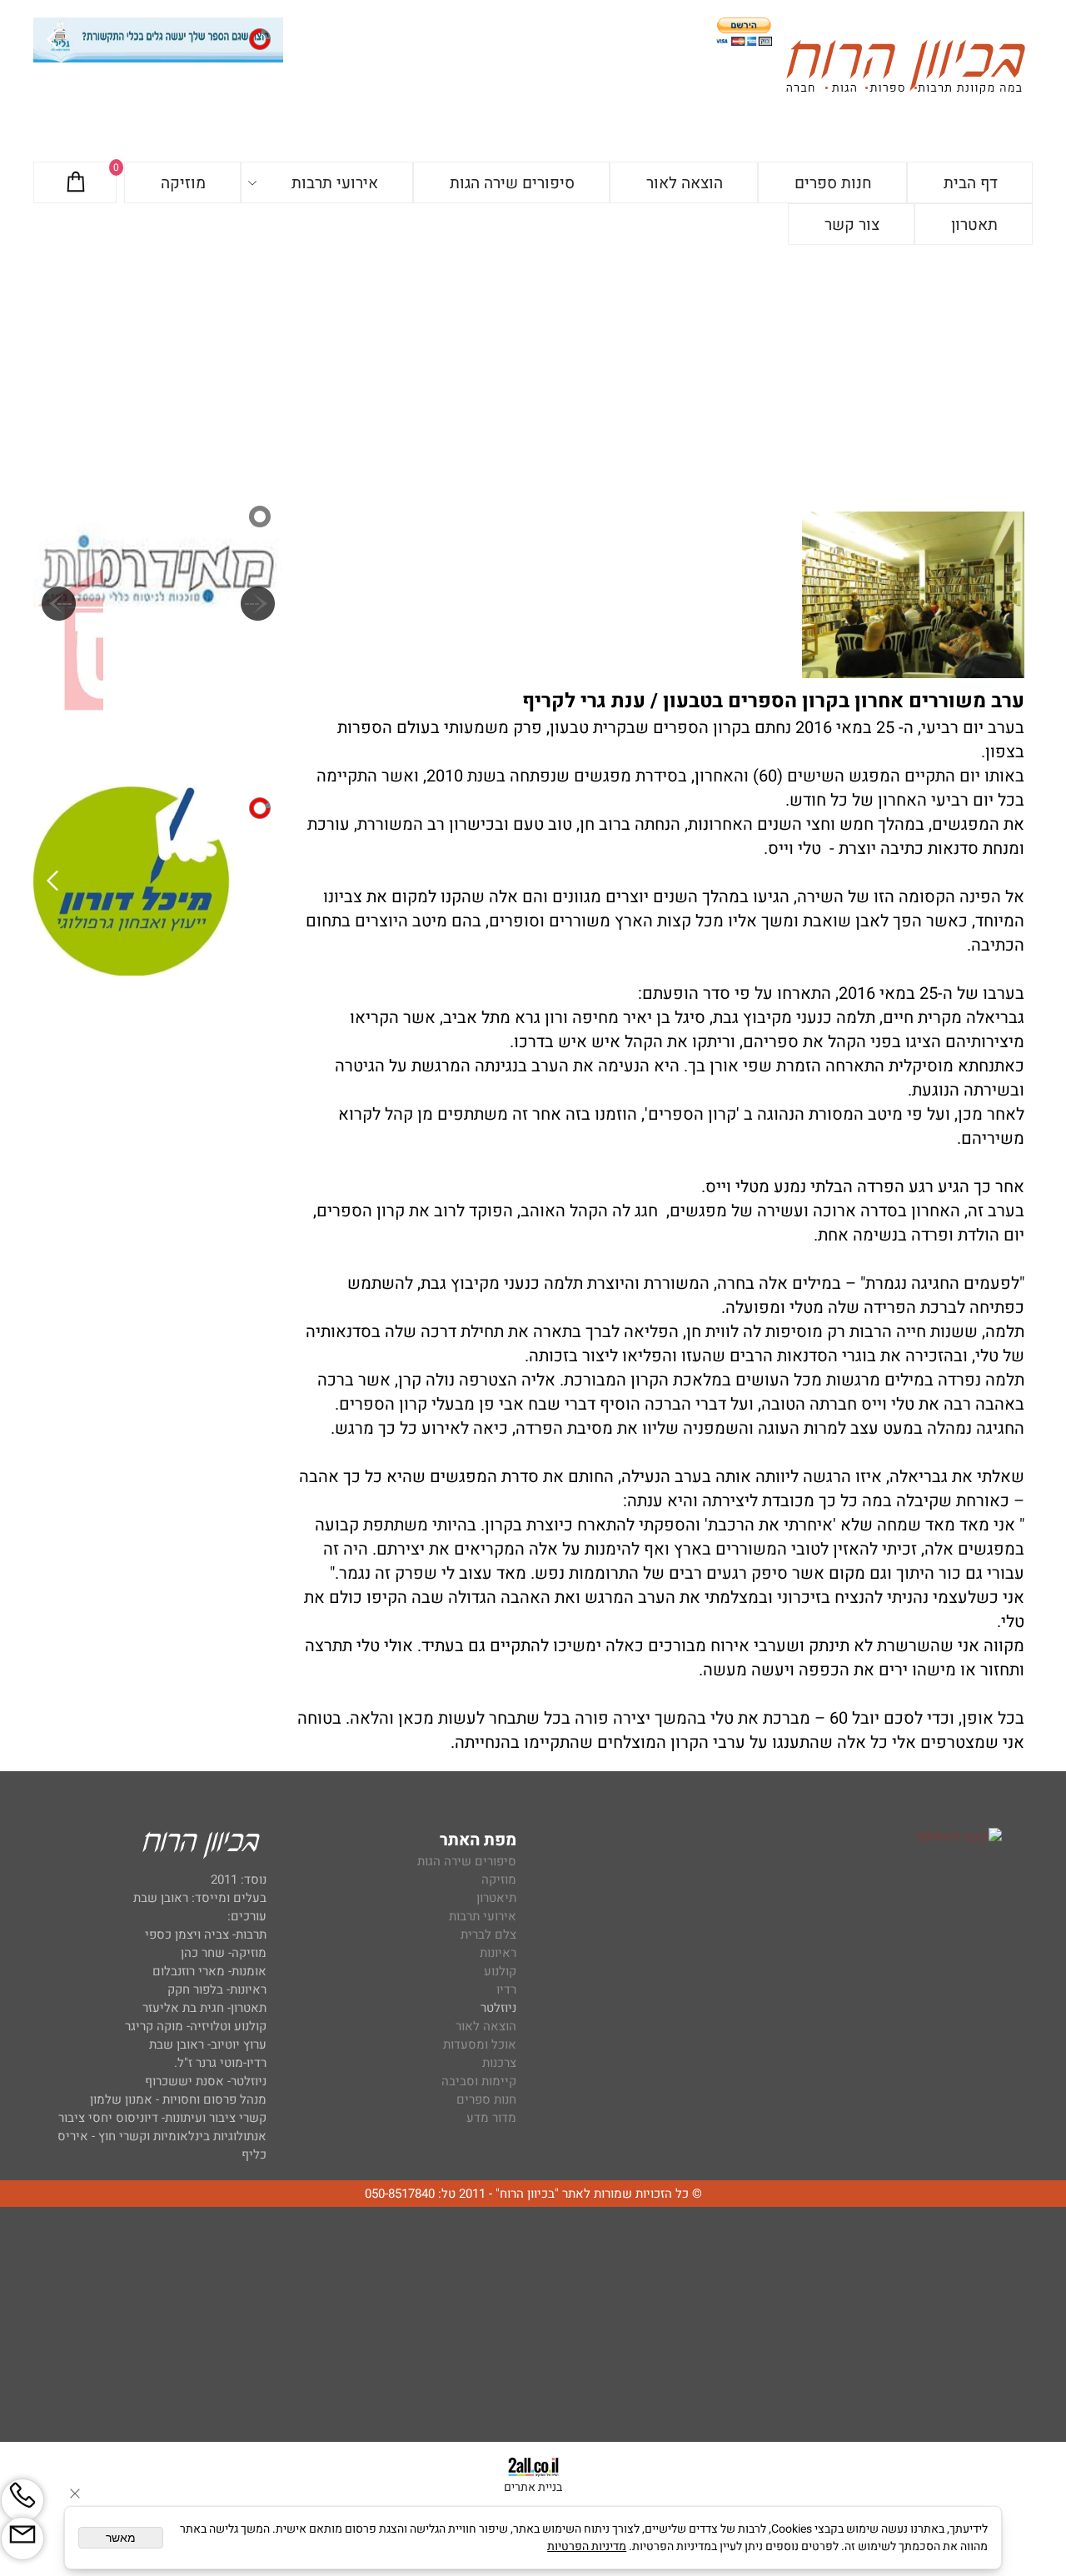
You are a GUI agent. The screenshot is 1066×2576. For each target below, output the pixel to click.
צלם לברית (488, 1934)
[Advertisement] (533, 370)
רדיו (506, 1989)
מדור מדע (491, 2118)
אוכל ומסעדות (480, 2044)
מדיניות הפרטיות (587, 2546)
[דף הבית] (905, 70)
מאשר (121, 2538)
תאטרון (974, 225)
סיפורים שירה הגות (512, 183)
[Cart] (76, 183)
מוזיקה (183, 183)
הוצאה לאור (685, 183)
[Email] (22, 2539)
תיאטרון (496, 1898)
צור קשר (852, 225)
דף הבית (971, 183)
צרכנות (499, 2063)
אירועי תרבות (335, 183)
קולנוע (498, 1971)
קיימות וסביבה (479, 2081)
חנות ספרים (833, 183)
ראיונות (498, 1953)
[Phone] (22, 2500)
